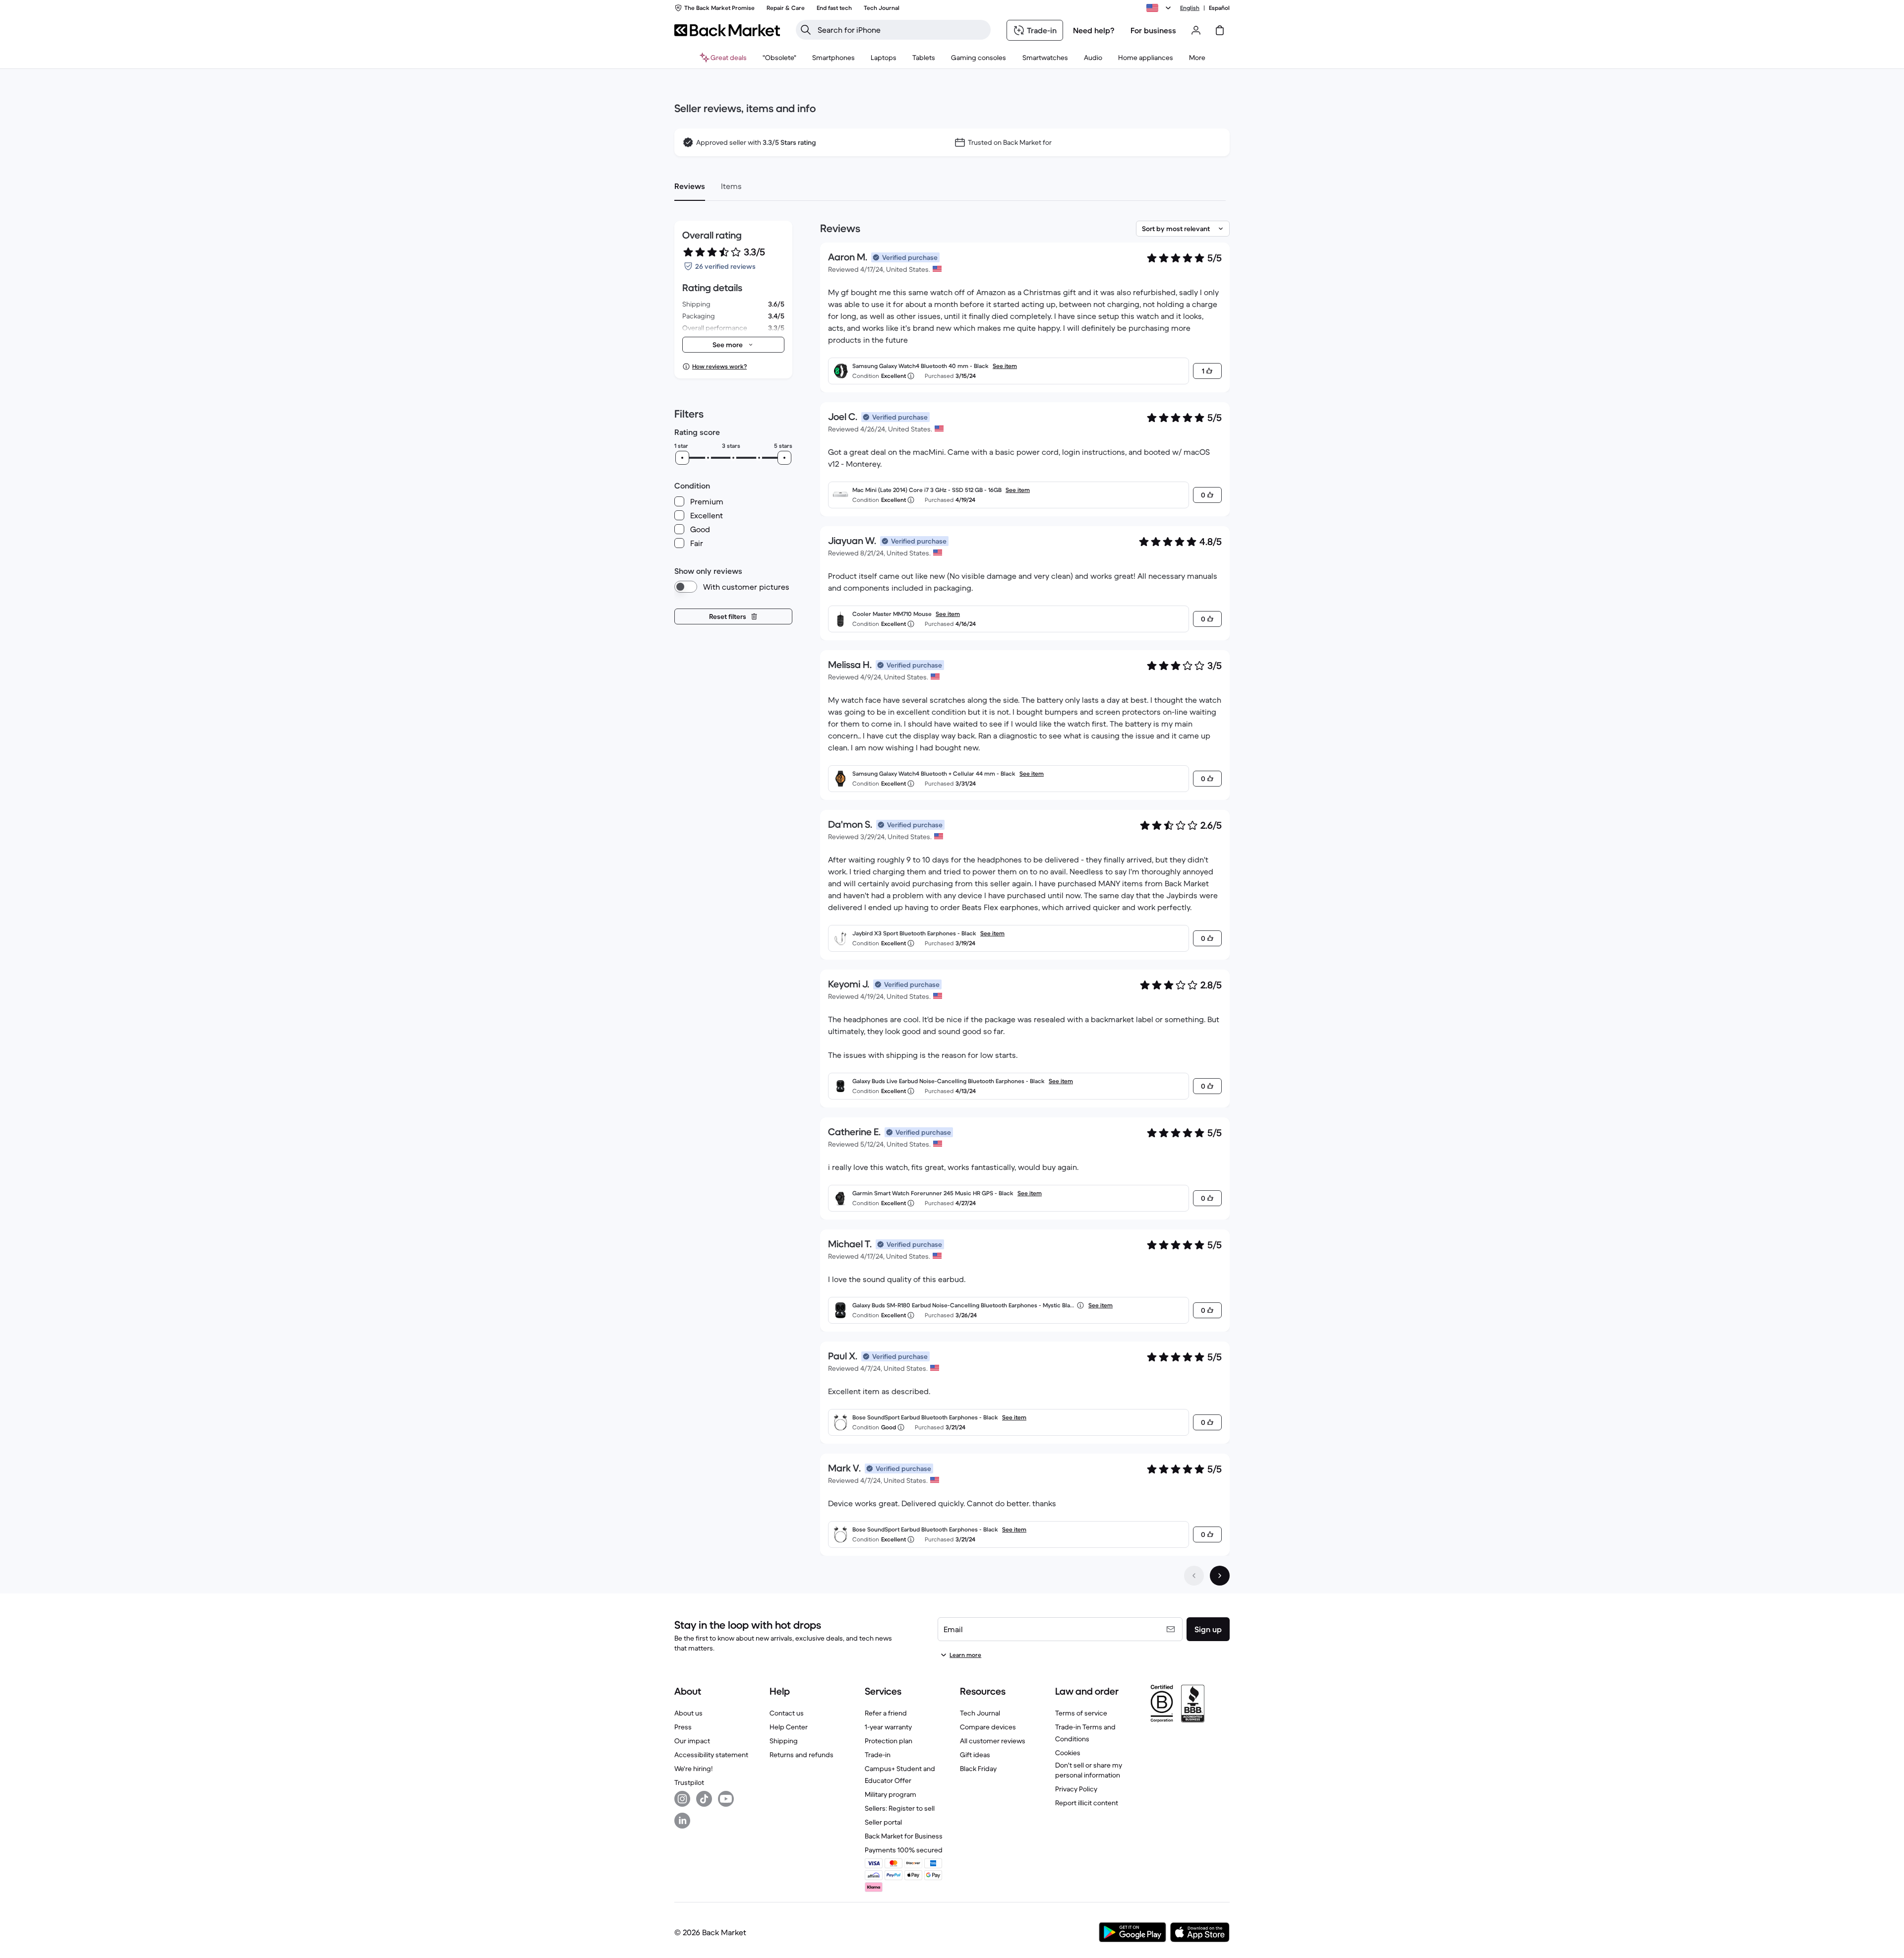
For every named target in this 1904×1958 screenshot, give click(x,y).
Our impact (692, 1741)
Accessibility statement (711, 1755)
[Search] (806, 30)
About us (688, 1713)
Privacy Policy (1076, 1789)
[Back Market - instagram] (682, 1799)
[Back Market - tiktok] (704, 1799)
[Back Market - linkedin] (682, 1821)
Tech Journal (980, 1713)
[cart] (1220, 30)
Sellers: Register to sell (900, 1808)
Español (1219, 8)
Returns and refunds (802, 1755)
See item (1005, 366)
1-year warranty (888, 1727)
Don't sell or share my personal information (1089, 1770)
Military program (891, 1794)
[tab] (690, 186)
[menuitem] (833, 58)
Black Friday (978, 1769)
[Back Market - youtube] (726, 1799)
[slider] (682, 458)
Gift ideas (975, 1755)
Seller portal (883, 1822)
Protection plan (889, 1741)
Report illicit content (1087, 1803)
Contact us (787, 1713)
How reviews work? (719, 366)
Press (683, 1727)
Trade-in (878, 1755)
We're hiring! (693, 1769)
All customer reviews (993, 1741)
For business (1153, 30)
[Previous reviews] (1194, 1576)
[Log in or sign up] (1196, 30)
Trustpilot (689, 1782)
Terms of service (1081, 1713)
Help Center (789, 1727)
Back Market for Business (904, 1836)
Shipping (784, 1741)
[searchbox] (901, 30)
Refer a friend (886, 1713)
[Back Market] (727, 30)
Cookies (1068, 1753)
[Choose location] (1160, 8)
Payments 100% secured (904, 1850)
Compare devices (988, 1727)
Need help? (1094, 30)
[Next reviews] (1220, 1576)
